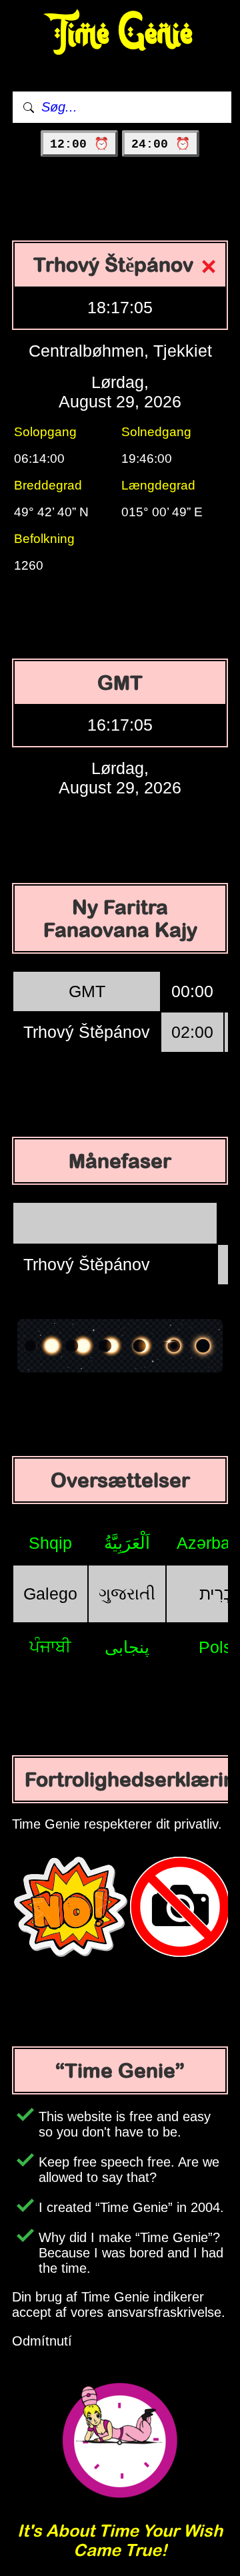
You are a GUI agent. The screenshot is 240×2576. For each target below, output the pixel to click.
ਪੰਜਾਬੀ (50, 1646)
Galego (50, 1594)
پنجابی (127, 1647)
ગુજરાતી (127, 1594)
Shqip (50, 1543)
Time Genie (120, 34)
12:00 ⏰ (79, 144)
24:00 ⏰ (161, 144)
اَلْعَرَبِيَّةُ (127, 1543)
